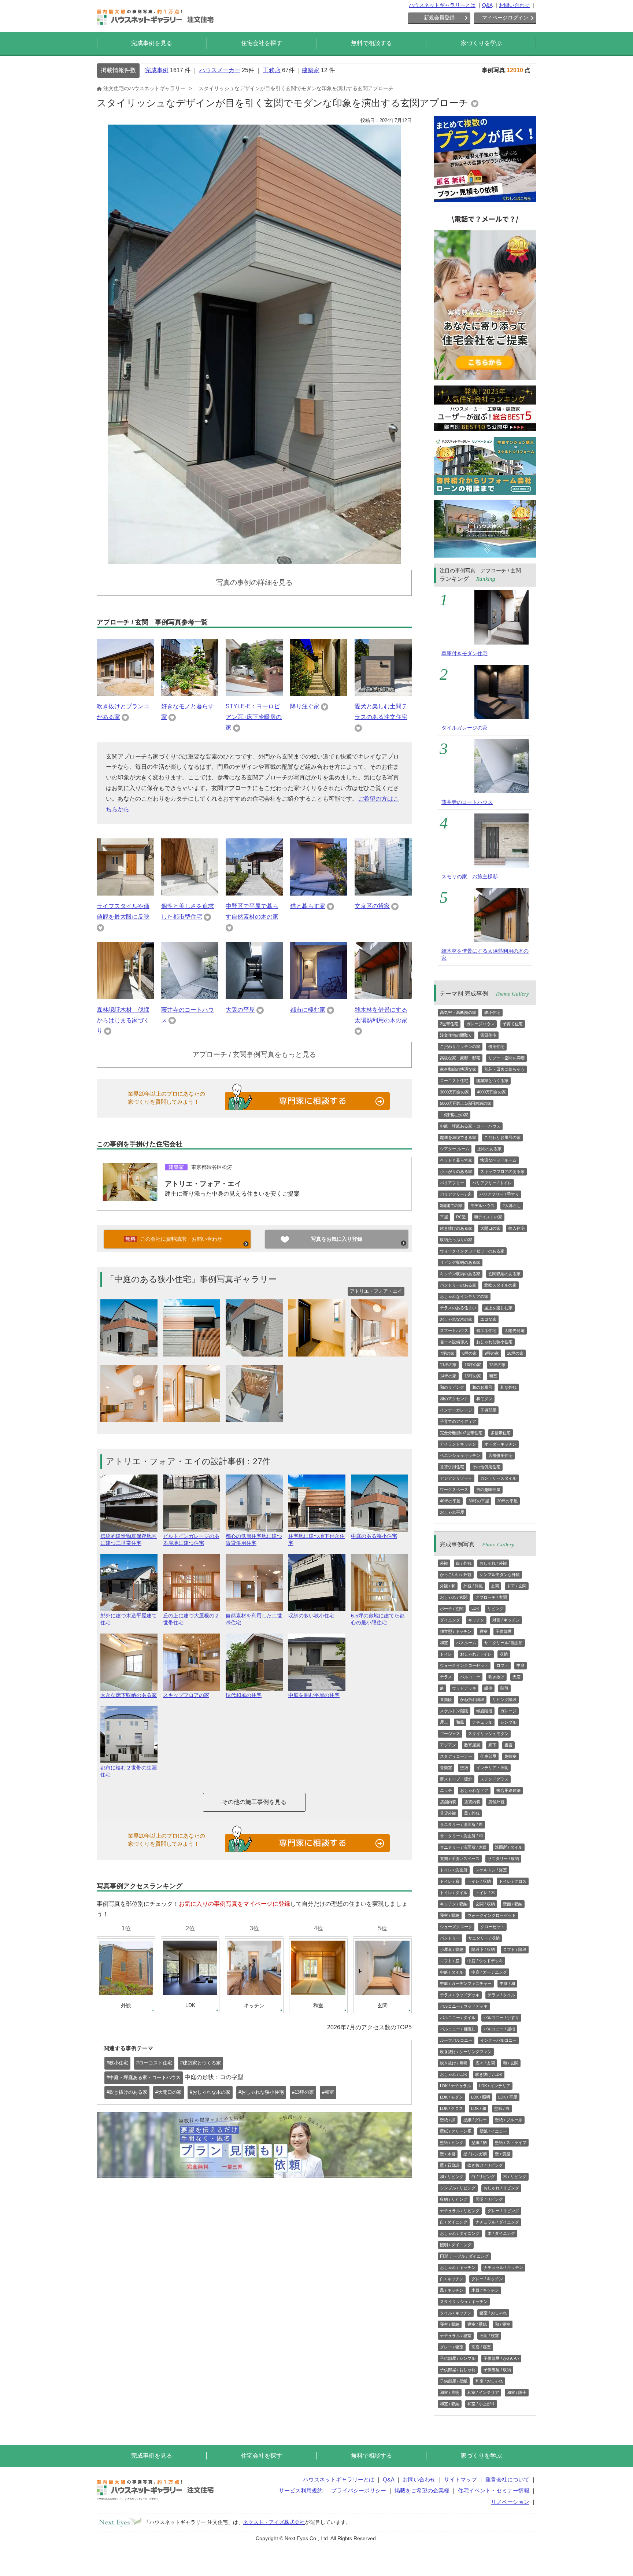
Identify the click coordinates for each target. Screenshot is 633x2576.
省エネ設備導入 (454, 1342)
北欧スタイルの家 (500, 1285)
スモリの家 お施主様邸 (470, 876)
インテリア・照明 (492, 1768)
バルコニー (470, 1677)
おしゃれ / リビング (501, 2188)
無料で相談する (371, 43)
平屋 (444, 1217)
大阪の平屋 (240, 1010)
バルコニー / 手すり (501, 2018)
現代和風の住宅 (244, 1695)
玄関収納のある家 (504, 1274)
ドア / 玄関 (517, 1586)
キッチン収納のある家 (460, 1274)
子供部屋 (488, 1410)
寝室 (484, 1631)
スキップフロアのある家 (502, 1171)
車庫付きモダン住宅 (464, 653)
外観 (444, 1563)
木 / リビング (515, 2177)
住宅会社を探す (262, 43)
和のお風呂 (482, 1387)
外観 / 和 (448, 1586)
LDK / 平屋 (508, 2097)
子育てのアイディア (458, 1421)
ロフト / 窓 (450, 1961)
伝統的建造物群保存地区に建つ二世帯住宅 (129, 1540)
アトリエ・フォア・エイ (203, 1184)
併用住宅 (496, 1047)
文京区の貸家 (372, 906)
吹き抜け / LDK (489, 2074)
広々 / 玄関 (485, 2063)
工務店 (272, 70)
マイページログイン (505, 18)
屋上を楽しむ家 (498, 1308)
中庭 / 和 (507, 1983)
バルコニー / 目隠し (458, 2029)
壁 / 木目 (448, 2154)
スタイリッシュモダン (488, 1734)
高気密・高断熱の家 (458, 1012)
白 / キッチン (452, 2279)
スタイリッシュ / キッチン (464, 2302)
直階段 (446, 1700)
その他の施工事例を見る (254, 1802)
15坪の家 (473, 1376)
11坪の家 (448, 1365)
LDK (475, 1608)
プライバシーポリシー (359, 2490)
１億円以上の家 (454, 1115)
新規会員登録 (439, 18)
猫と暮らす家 (308, 906)
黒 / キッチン (452, 2290)
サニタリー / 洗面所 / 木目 (463, 1847)
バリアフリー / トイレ (492, 1183)
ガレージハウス (480, 1024)
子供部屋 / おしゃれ (458, 2370)
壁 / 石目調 (450, 2165)
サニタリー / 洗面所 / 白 (461, 1824)
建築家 (311, 70)
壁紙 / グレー (475, 2120)
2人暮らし (512, 1206)
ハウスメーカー (220, 70)
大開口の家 (490, 1228)
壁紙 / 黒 (448, 2120)
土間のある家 (489, 1149)
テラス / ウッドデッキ (460, 1995)
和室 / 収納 (450, 2404)
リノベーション (510, 2502)
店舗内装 (448, 1802)
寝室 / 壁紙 (477, 2324)
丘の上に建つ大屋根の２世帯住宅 (191, 1619)
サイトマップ (460, 2479)
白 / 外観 (464, 1563)
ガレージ (508, 1711)
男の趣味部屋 (488, 1490)
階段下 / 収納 (483, 1949)
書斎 (508, 1745)
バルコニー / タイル (458, 2018)
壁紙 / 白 (502, 2108)
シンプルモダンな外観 (500, 1575)
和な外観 (508, 1387)
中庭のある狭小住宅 (374, 1536)
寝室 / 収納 (450, 1915)
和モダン (484, 1399)
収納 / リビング (454, 2199)
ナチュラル (482, 1722)
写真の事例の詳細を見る (254, 582)
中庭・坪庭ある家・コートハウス (470, 1126)
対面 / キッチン (506, 1620)
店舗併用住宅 (500, 1455)
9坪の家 (492, 1353)
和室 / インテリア (483, 2392)
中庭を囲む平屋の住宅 (314, 1695)
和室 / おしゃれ (489, 2381)
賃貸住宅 (488, 1035)
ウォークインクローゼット (464, 1665)
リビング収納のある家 (460, 1262)
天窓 (517, 1677)
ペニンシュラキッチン (460, 1455)
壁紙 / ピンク (452, 2143)
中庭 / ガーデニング (489, 1972)
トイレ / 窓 (450, 1881)
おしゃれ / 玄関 (454, 1597)
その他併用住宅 (486, 1467)
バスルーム (466, 1643)
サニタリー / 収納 (503, 1859)
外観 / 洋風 (473, 1586)
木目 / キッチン (485, 2290)
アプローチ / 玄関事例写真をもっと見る (254, 1054)
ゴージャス (450, 1734)
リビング (495, 1609)
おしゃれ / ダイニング (460, 2233)
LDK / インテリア (495, 2086)
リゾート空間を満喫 (506, 1058)
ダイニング (450, 1620)
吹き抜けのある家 (456, 1228)
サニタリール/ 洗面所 (504, 1643)
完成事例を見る (152, 43)
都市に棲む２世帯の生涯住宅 (129, 1771)
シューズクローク (456, 1927)
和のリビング (452, 1387)
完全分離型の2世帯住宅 (461, 1433)
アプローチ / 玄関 (491, 1597)
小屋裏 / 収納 (452, 1949)
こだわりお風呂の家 (502, 1137)
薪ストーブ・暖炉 (456, 1779)
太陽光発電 (514, 1331)
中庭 (521, 1665)
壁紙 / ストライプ (511, 2143)
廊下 (492, 1745)
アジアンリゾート (456, 1478)
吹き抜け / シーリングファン (466, 2052)
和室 (493, 1376)
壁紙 (464, 1768)
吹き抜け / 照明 (454, 2063)
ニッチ (446, 1790)
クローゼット (492, 1927)
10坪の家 (515, 1353)
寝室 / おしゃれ (493, 2313)
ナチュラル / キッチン (503, 2267)
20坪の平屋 (507, 1501)
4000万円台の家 (491, 1092)
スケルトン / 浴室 (491, 1870)
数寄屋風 (472, 1745)
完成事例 (157, 70)
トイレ (446, 1654)
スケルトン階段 (454, 1711)
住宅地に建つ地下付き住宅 (316, 1540)
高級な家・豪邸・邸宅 (460, 1058)
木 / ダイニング (501, 2233)
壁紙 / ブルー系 (509, 2120)
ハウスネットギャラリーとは (442, 5)
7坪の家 (447, 1353)
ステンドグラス (494, 1779)
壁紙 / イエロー (493, 2131)
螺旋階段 (484, 1711)
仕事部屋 (488, 1756)
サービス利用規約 (301, 2490)
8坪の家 (469, 1353)
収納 (504, 1654)
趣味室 (510, 1756)
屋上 (444, 1722)
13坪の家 (473, 1365)
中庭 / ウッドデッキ (485, 1961)
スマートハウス (454, 1331)
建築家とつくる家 (492, 1081)
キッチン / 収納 (454, 1904)
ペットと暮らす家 (456, 1160)
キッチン (476, 1620)
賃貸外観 (448, 1813)
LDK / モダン (451, 2097)
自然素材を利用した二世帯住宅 (254, 1619)
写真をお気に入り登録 (337, 1239)
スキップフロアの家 (186, 1695)
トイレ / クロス (513, 1881)
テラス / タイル (501, 1995)
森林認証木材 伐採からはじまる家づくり (123, 1020)
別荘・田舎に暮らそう (504, 1069)
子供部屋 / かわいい (501, 2358)
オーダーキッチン (500, 1444)
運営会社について (507, 2479)
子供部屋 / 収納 (497, 2370)
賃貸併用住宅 (452, 1467)
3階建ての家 (451, 1206)
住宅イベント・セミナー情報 (494, 2490)
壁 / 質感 (503, 2154)
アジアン (448, 1745)
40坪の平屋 (450, 1501)
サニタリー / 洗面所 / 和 (461, 1836)
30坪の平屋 (479, 1501)
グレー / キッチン (487, 2279)
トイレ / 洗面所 (454, 1870)
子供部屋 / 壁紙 (454, 2381)
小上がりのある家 (456, 1171)
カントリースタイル (498, 1478)
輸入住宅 (517, 1228)
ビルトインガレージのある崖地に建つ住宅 (191, 1540)
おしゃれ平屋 (452, 1512)
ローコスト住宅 (454, 1081)
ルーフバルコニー (456, 2040)
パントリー (450, 1938)
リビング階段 (504, 1700)
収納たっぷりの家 (456, 1240)
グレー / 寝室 (452, 2347)
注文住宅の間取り (456, 1035)
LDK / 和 (479, 2108)
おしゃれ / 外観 (493, 1563)
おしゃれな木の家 (456, 1319)
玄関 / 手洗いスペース (460, 1859)
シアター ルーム (455, 1149)
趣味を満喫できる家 (458, 1137)
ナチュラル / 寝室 (456, 2336)
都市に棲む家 (308, 1010)
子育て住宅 (513, 1024)
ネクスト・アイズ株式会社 (274, 2522)
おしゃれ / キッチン (458, 2267)
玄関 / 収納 (485, 1904)
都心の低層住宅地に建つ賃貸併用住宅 (254, 1540)
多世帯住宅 (501, 1433)
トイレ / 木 (485, 1893)
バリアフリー (452, 1183)
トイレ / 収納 (479, 1881)
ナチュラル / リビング (460, 2211)
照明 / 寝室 (489, 2336)
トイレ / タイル (454, 1893)
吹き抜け (496, 1677)
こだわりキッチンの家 (460, 1047)
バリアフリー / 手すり (499, 1194)
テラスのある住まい (458, 1308)
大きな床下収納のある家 (129, 1695)
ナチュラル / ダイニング (497, 2222)
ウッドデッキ (464, 1688)
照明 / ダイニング (456, 2245)
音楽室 (446, 1768)
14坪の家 (448, 1376)
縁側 (488, 1688)
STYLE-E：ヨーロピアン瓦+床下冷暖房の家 (254, 717)
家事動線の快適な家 (458, 1069)
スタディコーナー (456, 1756)
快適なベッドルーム (498, 1160)
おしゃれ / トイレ (476, 1654)
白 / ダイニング (454, 2222)
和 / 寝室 (503, 2324)
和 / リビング (452, 2177)
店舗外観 (496, 1802)
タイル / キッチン (456, 2313)
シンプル (508, 1722)
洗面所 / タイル (509, 1847)
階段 (504, 1688)
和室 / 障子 (517, 2392)
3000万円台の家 (454, 1092)
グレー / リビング (503, 2211)
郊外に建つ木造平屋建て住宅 (129, 1619)
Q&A (487, 5)
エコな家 (488, 1319)
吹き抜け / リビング (485, 2165)
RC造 (461, 1217)
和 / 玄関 (511, 2063)
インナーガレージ (456, 1410)
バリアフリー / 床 (456, 1194)
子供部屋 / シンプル (458, 2358)
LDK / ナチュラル (456, 2086)
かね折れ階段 (472, 1700)
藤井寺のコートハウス (467, 802)
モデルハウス (482, 1206)
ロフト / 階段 (515, 1949)
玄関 (495, 1586)
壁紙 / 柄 (479, 2143)
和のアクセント (454, 1399)
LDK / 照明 (481, 2097)
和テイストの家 (488, 1217)
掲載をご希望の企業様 (422, 2490)
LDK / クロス (451, 2108)
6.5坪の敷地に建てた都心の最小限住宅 (378, 1619)
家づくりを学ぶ (481, 43)
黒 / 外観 (472, 1813)
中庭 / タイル (452, 1972)
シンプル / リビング (458, 2188)
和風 (460, 1722)
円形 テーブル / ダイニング (464, 2256)
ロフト (502, 1665)
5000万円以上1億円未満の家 (466, 1103)
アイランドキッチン (458, 1444)
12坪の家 (497, 1365)
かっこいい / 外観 (456, 1575)
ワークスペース (454, 1490)
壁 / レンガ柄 (475, 2154)
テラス (446, 1677)
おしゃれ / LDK (454, 2074)
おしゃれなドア (474, 1790)
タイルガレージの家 (464, 728)
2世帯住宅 (449, 1024)
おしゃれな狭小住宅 (494, 1342)
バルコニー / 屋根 (499, 2029)
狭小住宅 (492, 1012)
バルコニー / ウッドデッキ (464, 2006)
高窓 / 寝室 (481, 2347)
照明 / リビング (489, 2199)
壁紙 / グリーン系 (456, 2131)
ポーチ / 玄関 (452, 1609)
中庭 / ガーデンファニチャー (466, 1983)
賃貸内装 (472, 1802)
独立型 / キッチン (456, 1631)
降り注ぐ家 (305, 706)
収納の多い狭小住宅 (311, 1616)
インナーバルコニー (498, 2040)
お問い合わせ (514, 5)
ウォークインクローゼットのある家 (472, 1251)
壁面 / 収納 (513, 1904)
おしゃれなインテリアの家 (464, 1296)
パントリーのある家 (458, 1285)
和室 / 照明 (450, 2392)
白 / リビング (483, 2177)
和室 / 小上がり (481, 2404)
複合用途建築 (508, 1790)
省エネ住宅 (486, 1331)
